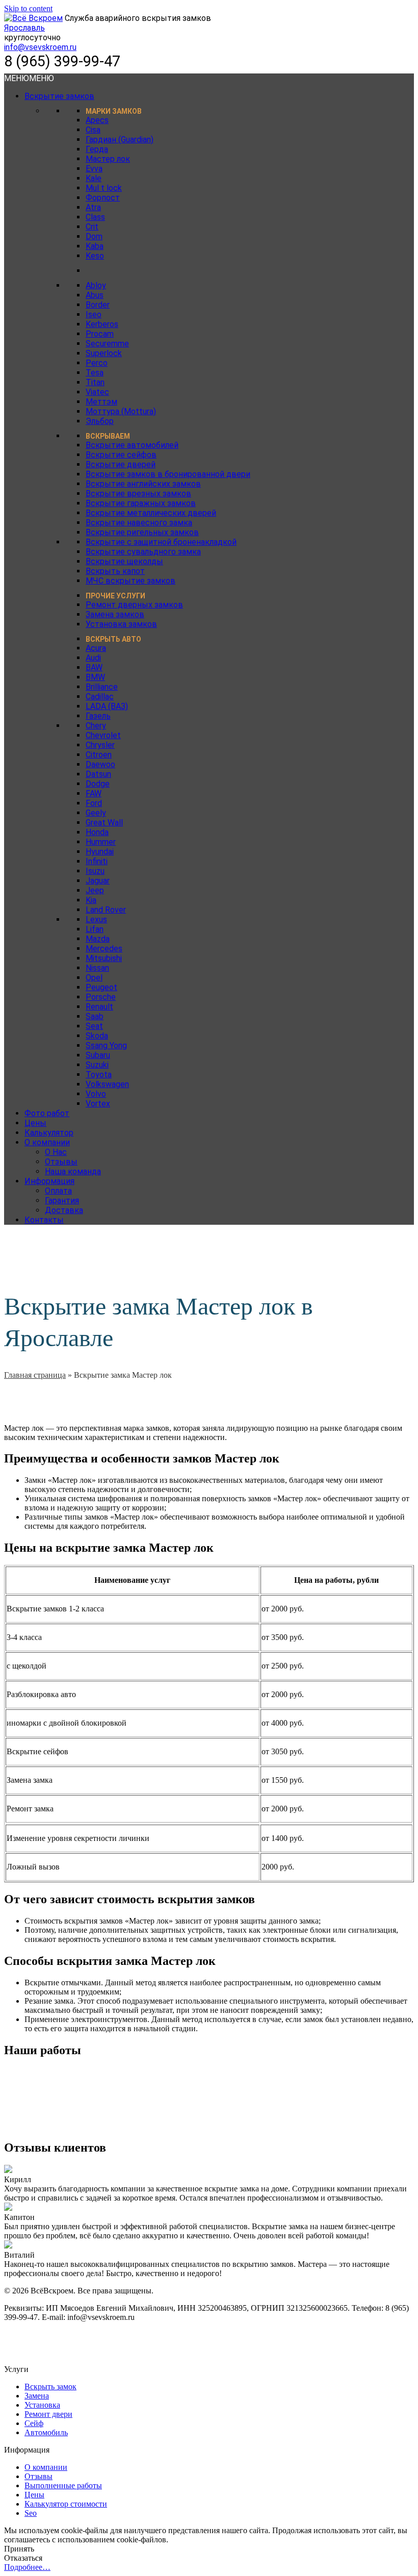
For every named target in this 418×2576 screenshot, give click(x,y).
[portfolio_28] (45, 2097)
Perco (97, 363)
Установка (42, 2405)
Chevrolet (103, 735)
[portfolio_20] (127, 2097)
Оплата (58, 1191)
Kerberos (102, 324)
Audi (93, 658)
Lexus (96, 919)
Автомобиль (46, 2432)
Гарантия (62, 1201)
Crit (92, 227)
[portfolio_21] (291, 2097)
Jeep (95, 890)
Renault (99, 1007)
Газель (98, 716)
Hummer (101, 842)
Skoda (97, 1036)
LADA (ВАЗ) (107, 706)
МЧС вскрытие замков (130, 581)
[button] (29, 78)
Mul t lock (104, 188)
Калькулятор (49, 1133)
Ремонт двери (48, 2414)
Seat (94, 1026)
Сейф (34, 2423)
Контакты (44, 1220)
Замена (37, 2396)
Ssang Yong (106, 1045)
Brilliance (102, 687)
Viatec (97, 392)
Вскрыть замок (50, 2386)
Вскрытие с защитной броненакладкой (161, 542)
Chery (96, 726)
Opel (94, 978)
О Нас (56, 1152)
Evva (94, 169)
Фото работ (47, 1113)
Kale (94, 178)
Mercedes (104, 949)
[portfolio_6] (209, 2097)
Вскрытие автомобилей (132, 445)
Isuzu (95, 871)
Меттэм (101, 402)
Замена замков (115, 614)
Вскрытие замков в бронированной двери (168, 474)
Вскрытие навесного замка (139, 523)
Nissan (97, 968)
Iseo (94, 314)
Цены (35, 1123)
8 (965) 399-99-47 (62, 61)
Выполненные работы (63, 2485)
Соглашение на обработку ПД (56, 2352)
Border (98, 305)
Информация (49, 1181)
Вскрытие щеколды (124, 561)
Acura (96, 648)
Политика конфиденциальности (60, 2334)
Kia (91, 900)
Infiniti (97, 861)
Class (95, 217)
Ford (94, 803)
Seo (31, 2513)
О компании (47, 1142)
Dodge (98, 784)
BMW (95, 677)
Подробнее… (27, 2567)
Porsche (101, 997)
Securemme (107, 344)
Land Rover (106, 910)
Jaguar (98, 881)
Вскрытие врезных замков (138, 494)
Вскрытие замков (59, 96)
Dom (94, 236)
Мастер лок (108, 159)
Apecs (97, 120)
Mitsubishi (104, 958)
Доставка (64, 1210)
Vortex (98, 1104)
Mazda (98, 939)
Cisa (93, 130)
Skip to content (28, 8)
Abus (95, 295)
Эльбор (100, 421)
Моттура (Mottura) (121, 411)
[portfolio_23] (373, 2097)
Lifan (95, 929)
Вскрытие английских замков (143, 484)
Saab (95, 1016)
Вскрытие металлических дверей (151, 513)
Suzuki (97, 1065)
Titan (95, 382)
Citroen (99, 755)
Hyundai (100, 852)
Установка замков (121, 624)
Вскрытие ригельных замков (142, 532)
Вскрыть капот (115, 571)
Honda (97, 832)
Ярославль (24, 28)
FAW (94, 793)
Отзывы (61, 1162)
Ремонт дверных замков (134, 605)
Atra (93, 207)
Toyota (99, 1075)
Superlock (104, 353)
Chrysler (100, 745)
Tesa (95, 373)
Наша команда (73, 1171)
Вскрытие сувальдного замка (143, 552)
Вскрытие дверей (121, 464)
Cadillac (100, 697)
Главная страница (35, 1375)
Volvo (96, 1094)
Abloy (96, 285)
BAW (94, 667)
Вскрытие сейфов (121, 455)
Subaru (98, 1055)
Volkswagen (107, 1084)
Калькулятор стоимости (66, 2504)
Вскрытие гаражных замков (141, 503)
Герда (97, 149)
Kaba (95, 246)
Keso (95, 256)
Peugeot (101, 987)
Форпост (103, 198)
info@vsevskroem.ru (40, 47)
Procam (100, 334)
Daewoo (100, 764)
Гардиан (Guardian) (120, 140)
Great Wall (104, 823)
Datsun (98, 774)
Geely (96, 813)
